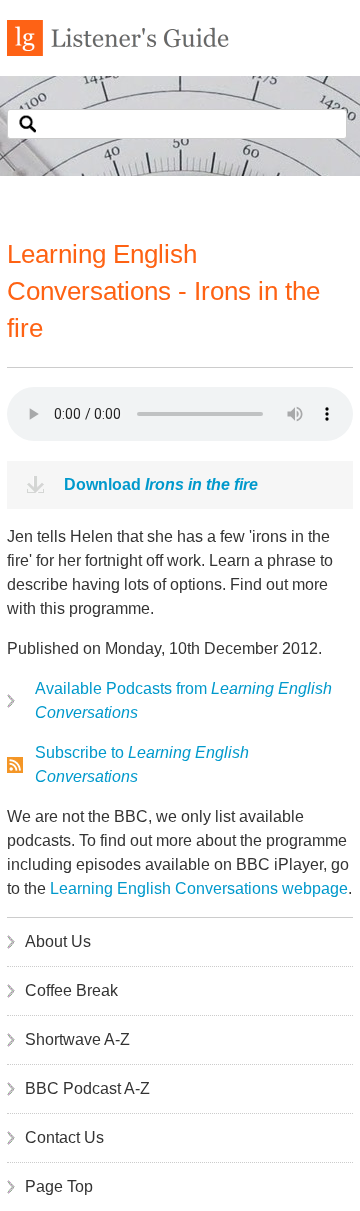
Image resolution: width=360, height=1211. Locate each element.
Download (161, 484)
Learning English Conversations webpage (199, 888)
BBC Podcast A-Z (87, 1088)
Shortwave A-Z (77, 1039)
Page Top (59, 1186)
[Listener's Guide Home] (118, 50)
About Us (58, 941)
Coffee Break (71, 990)
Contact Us (64, 1137)
